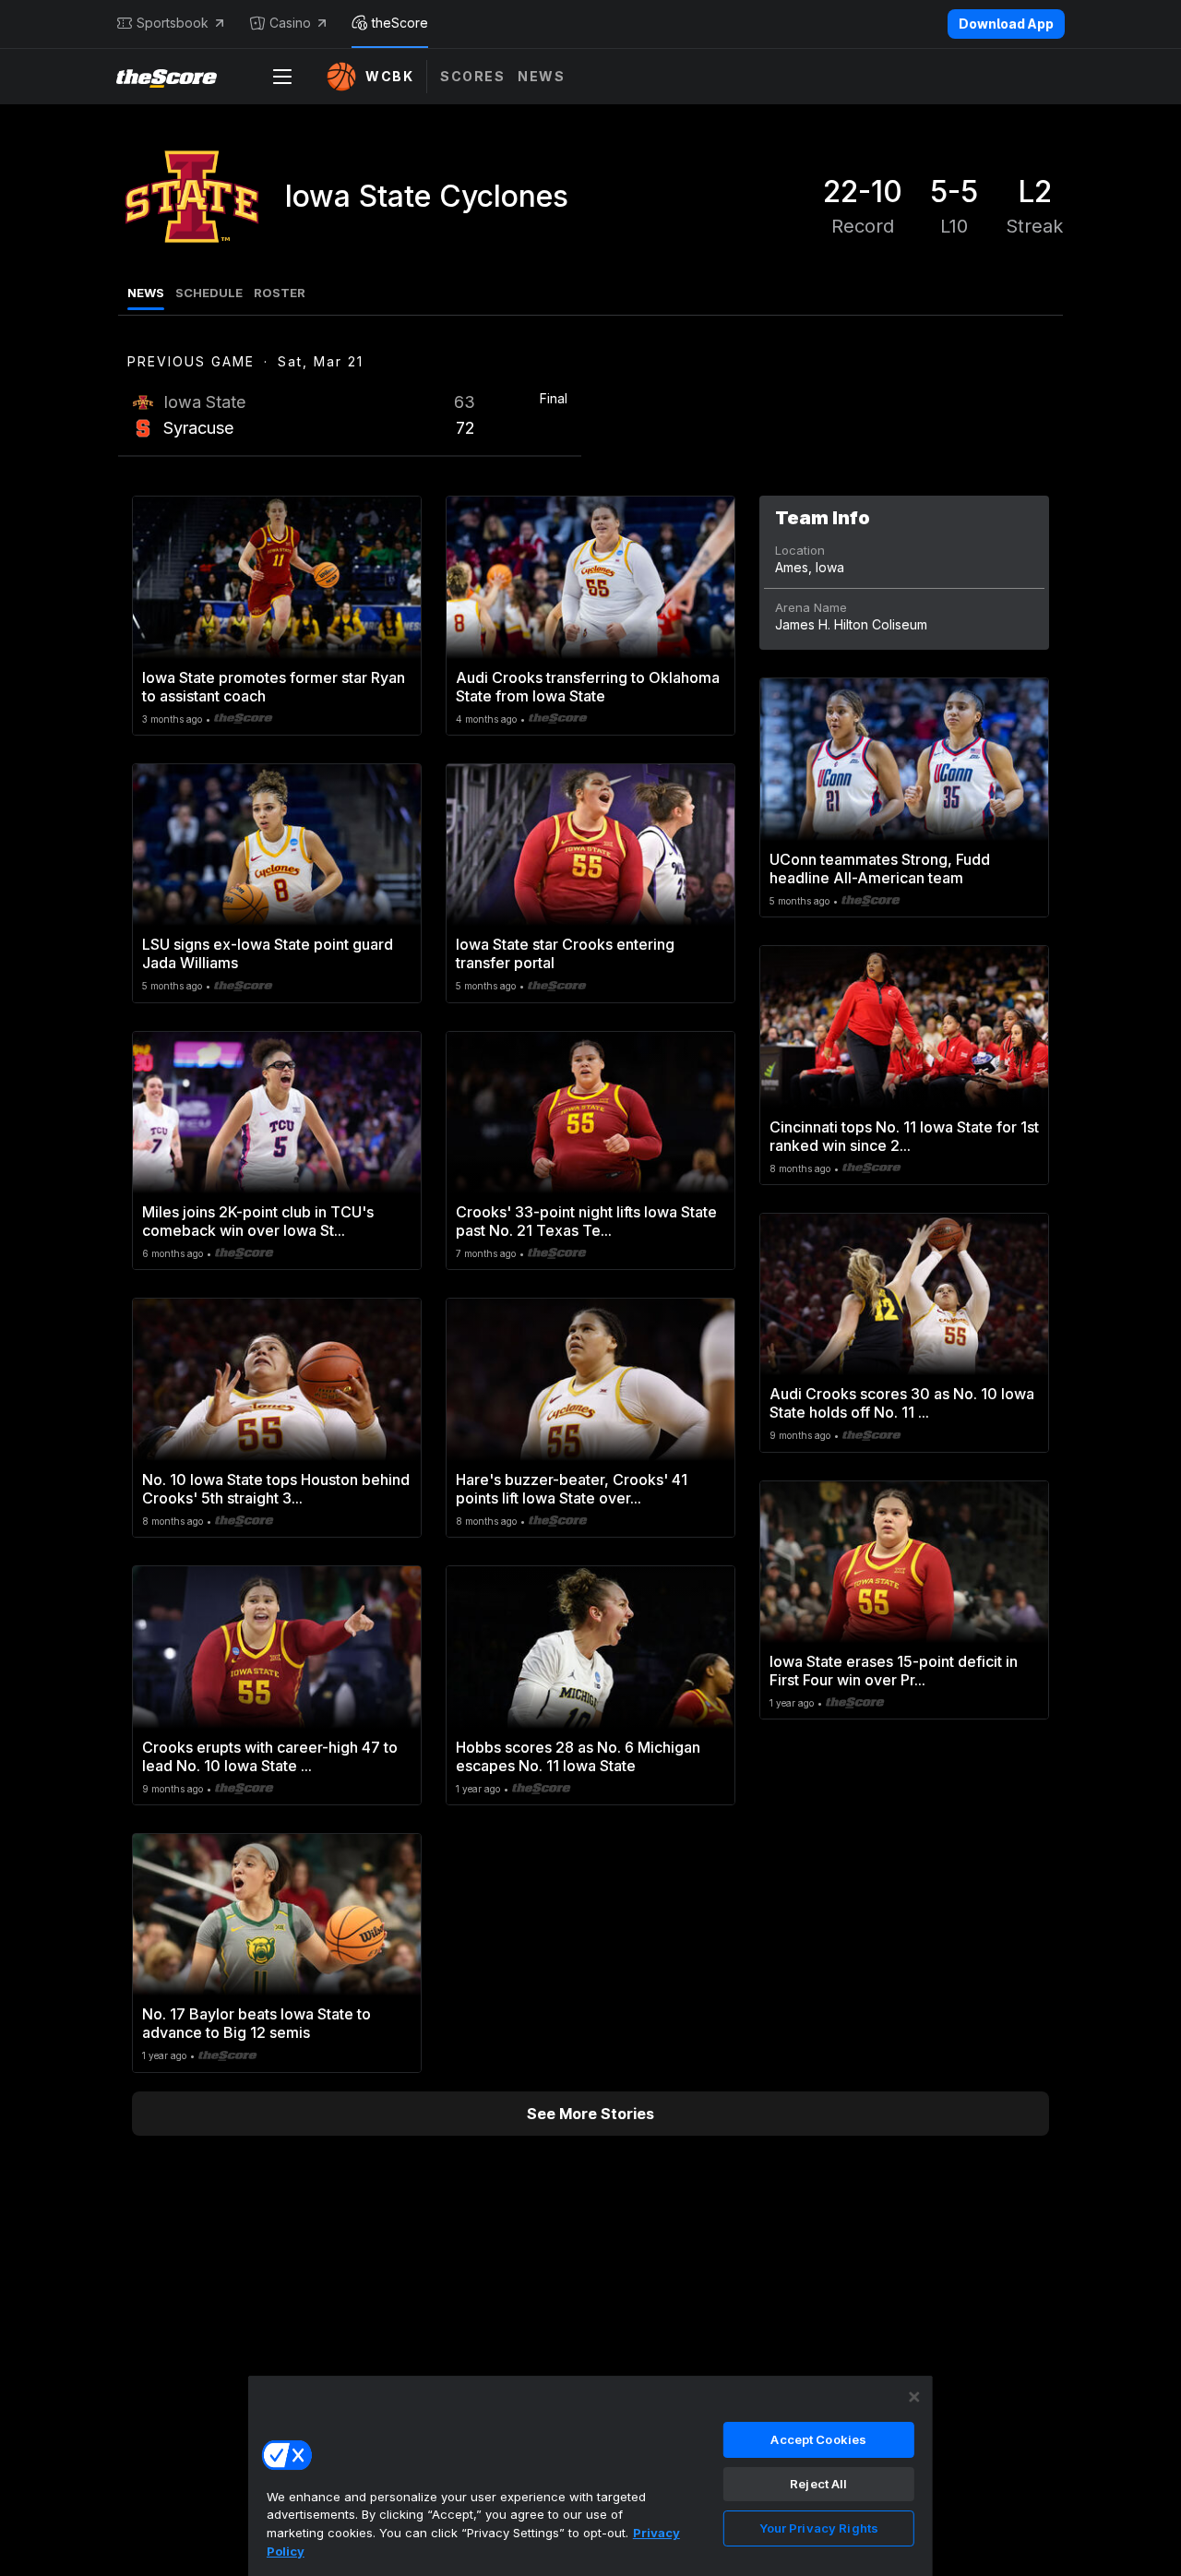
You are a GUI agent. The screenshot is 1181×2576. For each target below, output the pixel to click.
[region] (590, 2475)
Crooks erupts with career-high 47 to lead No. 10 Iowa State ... (270, 1756)
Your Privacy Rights (819, 2528)
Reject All (818, 2484)
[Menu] (282, 77)
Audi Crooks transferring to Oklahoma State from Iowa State (588, 687)
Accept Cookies (818, 2439)
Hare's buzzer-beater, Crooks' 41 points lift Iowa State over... (572, 1489)
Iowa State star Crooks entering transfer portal (565, 953)
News (541, 76)
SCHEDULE (209, 293)
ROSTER (280, 293)
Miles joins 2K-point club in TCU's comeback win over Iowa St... (258, 1221)
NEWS (146, 293)
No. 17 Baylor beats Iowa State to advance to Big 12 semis (256, 2023)
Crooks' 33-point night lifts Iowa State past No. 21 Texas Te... (586, 1221)
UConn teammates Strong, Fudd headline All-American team (880, 869)
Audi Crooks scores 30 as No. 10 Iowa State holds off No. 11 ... (902, 1403)
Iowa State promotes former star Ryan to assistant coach (274, 687)
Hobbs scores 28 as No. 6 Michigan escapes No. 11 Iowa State (578, 1756)
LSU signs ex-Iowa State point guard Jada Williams (268, 953)
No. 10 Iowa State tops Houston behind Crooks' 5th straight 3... (276, 1489)
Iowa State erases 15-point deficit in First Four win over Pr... (894, 1671)
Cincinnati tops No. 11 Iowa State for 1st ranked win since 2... (904, 1136)
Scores (472, 76)
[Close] (914, 2397)
